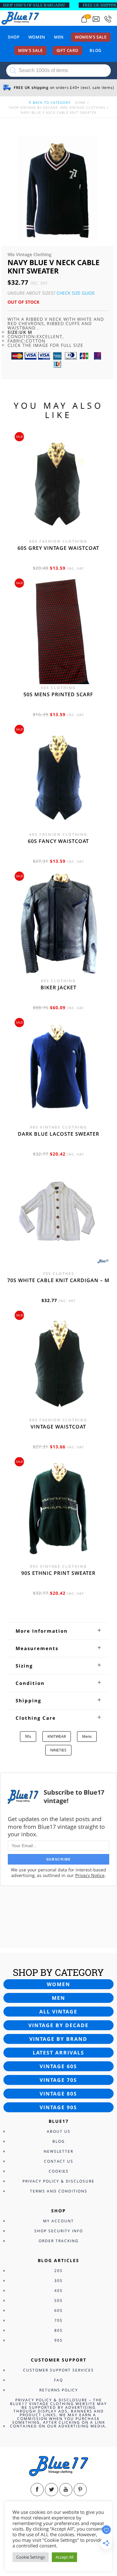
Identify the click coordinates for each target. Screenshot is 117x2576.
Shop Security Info (59, 2231)
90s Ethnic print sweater (58, 1573)
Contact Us (59, 2161)
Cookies (59, 2171)
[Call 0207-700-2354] (108, 19)
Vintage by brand (58, 2039)
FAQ (58, 2380)
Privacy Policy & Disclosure (58, 2181)
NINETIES (58, 1750)
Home (80, 102)
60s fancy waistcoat (58, 841)
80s (58, 2330)
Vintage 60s (58, 2066)
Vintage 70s (58, 2080)
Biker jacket (58, 987)
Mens (87, 1736)
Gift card (68, 50)
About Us (59, 2131)
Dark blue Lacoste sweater (58, 1134)
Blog (95, 50)
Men (59, 37)
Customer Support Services (58, 2370)
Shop (14, 37)
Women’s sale (91, 37)
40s (58, 2291)
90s (28, 1736)
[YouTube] (66, 2490)
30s (58, 2281)
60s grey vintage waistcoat (58, 548)
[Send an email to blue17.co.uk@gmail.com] (96, 19)
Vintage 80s (58, 2094)
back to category (51, 102)
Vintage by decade (58, 2025)
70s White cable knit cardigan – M (58, 1280)
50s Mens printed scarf (58, 694)
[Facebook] (37, 2490)
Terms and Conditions (59, 2191)
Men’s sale (30, 50)
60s (58, 2310)
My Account (58, 2221)
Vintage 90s (58, 2107)
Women (37, 37)
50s (58, 2300)
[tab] (58, 1631)
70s (58, 2320)
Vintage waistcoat (58, 1427)
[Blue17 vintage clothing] (20, 18)
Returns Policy (59, 2390)
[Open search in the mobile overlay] (58, 71)
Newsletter (58, 2151)
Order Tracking (59, 2241)
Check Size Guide (76, 293)
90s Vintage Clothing (83, 107)
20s (58, 2271)
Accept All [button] (64, 2557)
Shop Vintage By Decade (33, 107)
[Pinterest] (80, 2490)
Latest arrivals (58, 2053)
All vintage (58, 2012)
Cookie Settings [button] (31, 2557)
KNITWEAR (57, 1736)
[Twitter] (51, 2490)
